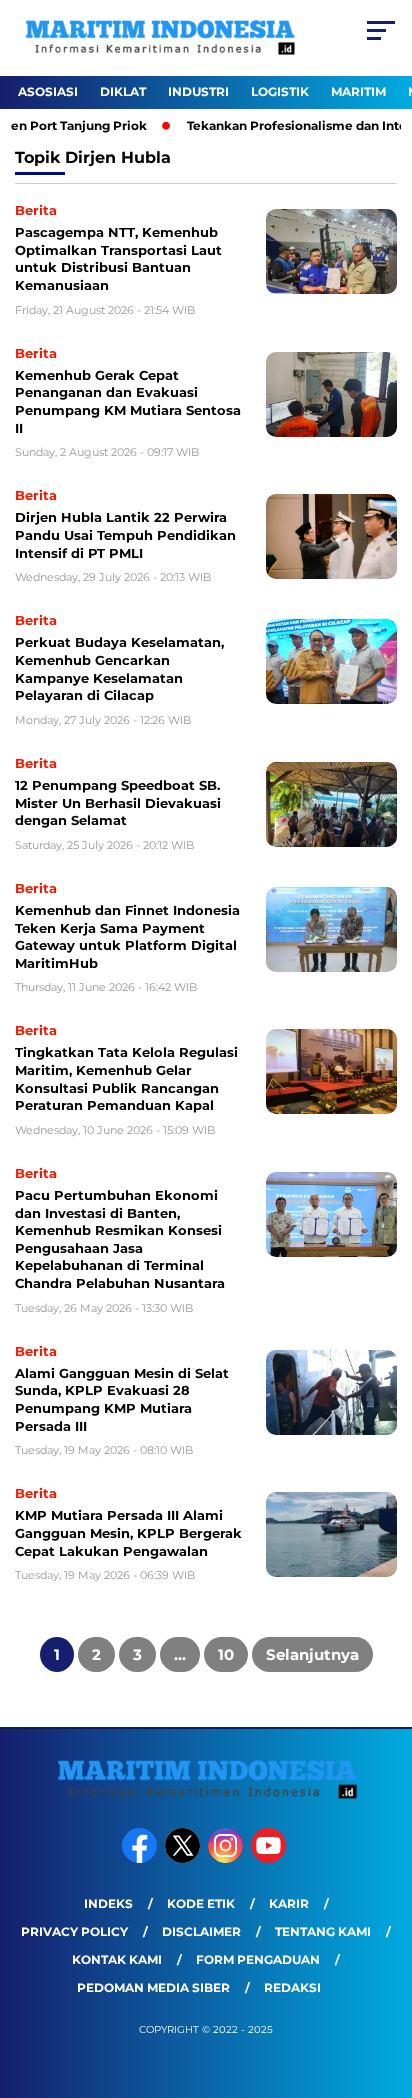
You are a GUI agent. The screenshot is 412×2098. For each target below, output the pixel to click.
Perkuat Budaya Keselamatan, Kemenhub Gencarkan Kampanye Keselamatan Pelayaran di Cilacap (119, 668)
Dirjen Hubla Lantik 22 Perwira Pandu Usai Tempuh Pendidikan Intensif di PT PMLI (125, 534)
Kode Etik (201, 1903)
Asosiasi (48, 91)
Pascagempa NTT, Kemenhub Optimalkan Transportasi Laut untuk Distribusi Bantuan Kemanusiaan (118, 258)
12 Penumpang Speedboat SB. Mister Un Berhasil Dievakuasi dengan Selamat (118, 802)
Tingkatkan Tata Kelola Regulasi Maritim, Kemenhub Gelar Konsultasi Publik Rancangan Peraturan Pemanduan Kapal (126, 1078)
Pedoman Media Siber (153, 1987)
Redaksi (292, 1987)
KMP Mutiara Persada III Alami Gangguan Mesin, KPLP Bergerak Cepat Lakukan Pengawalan (128, 1532)
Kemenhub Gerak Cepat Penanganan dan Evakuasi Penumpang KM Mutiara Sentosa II (128, 401)
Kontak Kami (117, 1959)
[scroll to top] (383, 1982)
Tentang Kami (323, 1931)
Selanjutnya (312, 1654)
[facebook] (141, 1858)
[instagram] (227, 1858)
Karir (289, 1903)
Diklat (123, 91)
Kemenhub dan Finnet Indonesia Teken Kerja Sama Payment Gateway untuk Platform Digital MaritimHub (127, 936)
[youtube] (270, 1858)
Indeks (108, 1903)
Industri (198, 91)
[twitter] (184, 1858)
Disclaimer (201, 1931)
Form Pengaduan (258, 1959)
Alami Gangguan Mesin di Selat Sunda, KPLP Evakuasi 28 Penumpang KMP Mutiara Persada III (122, 1399)
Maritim (358, 91)
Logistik (280, 91)
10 (226, 1654)
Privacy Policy (74, 1931)
